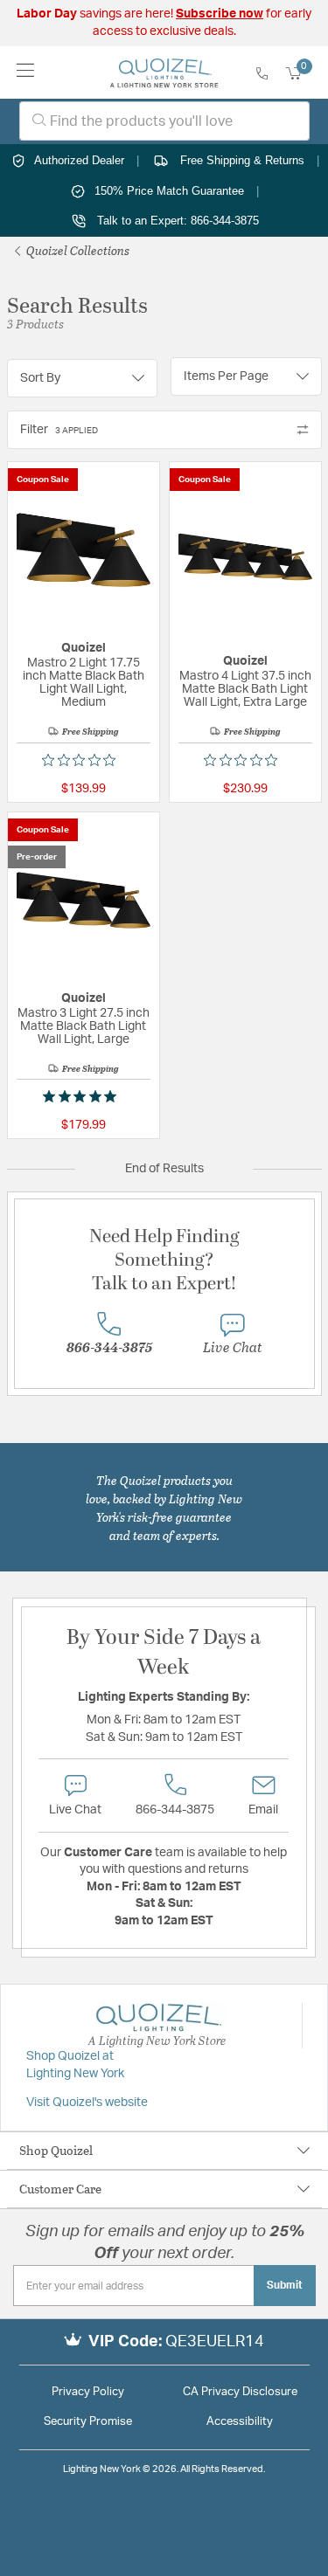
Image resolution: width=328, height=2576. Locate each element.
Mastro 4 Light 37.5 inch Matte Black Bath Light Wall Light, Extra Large (245, 689)
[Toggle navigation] (26, 72)
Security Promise (88, 2422)
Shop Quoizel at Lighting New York (75, 2065)
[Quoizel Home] (164, 73)
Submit (285, 2285)
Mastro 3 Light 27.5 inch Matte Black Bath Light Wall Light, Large (84, 1026)
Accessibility (240, 2422)
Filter (59, 430)
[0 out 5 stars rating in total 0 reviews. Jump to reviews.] (83, 760)
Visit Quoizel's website (87, 2103)
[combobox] (164, 121)
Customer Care (60, 2189)
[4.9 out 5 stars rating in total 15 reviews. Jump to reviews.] (83, 1096)
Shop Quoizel (56, 2150)
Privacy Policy (88, 2392)
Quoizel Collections (77, 250)
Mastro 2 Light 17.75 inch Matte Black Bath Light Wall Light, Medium (84, 683)
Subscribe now (220, 14)
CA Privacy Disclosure (240, 2392)
